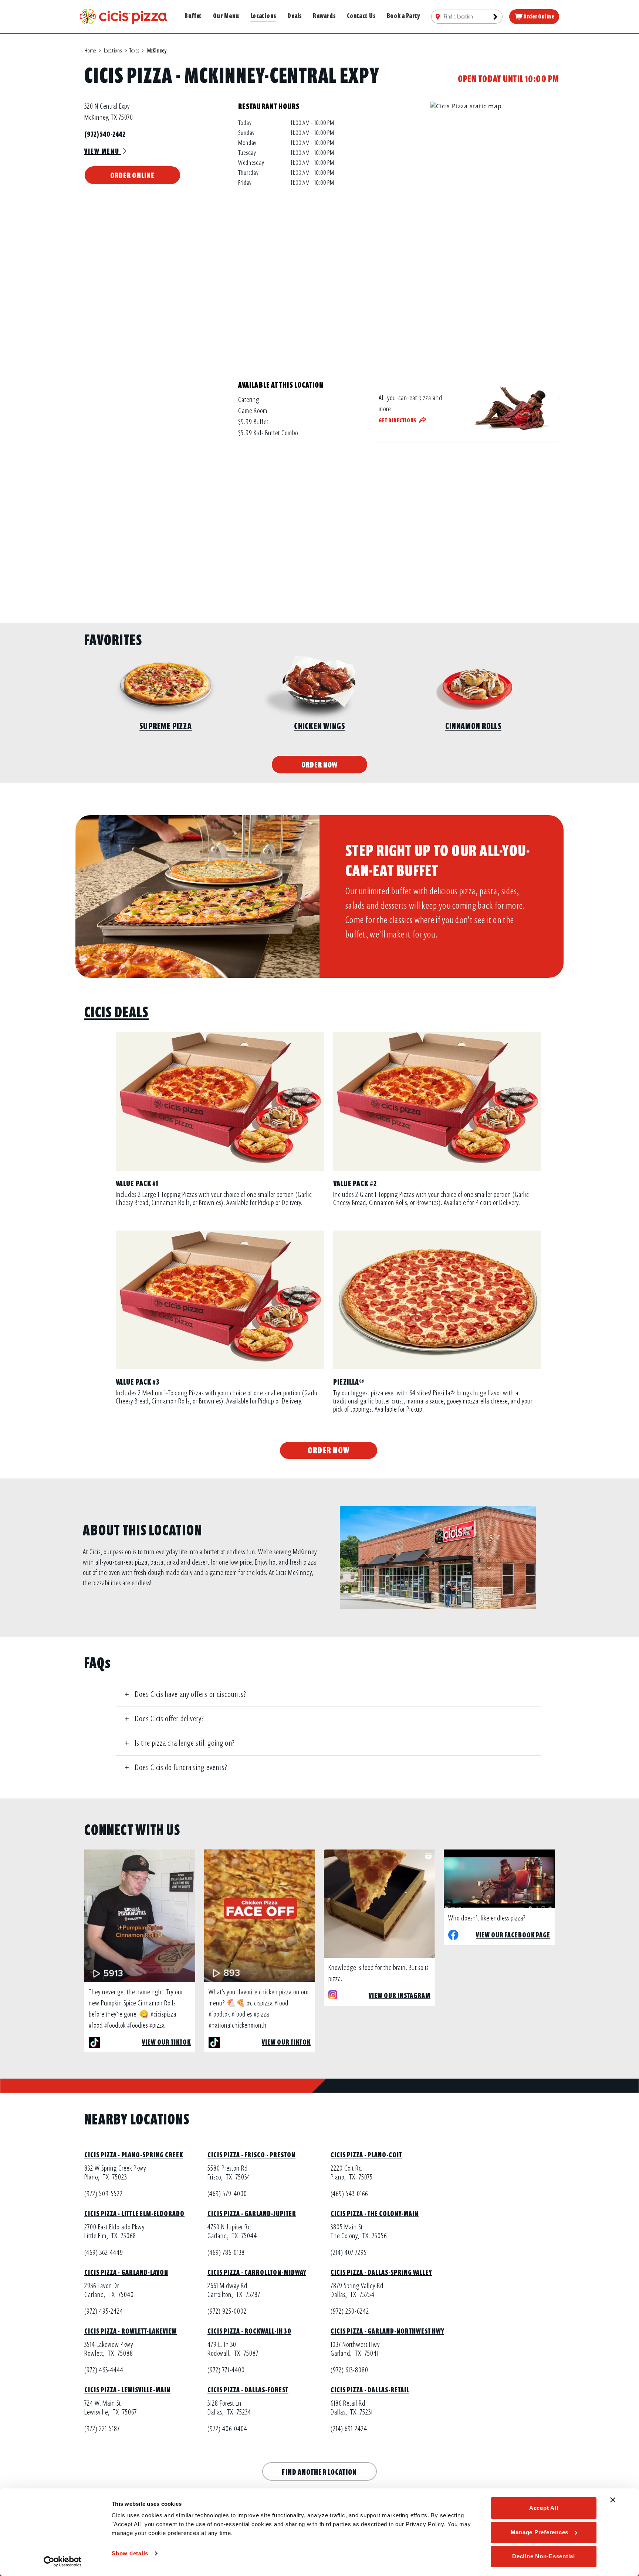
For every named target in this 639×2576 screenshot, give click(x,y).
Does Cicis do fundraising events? (181, 1767)
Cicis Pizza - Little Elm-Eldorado (134, 2214)
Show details (130, 2553)
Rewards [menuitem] (324, 16)
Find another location (319, 2472)
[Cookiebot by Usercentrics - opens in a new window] (63, 2562)
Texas (134, 51)
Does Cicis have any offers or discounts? (190, 1694)
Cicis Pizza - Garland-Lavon (126, 2272)
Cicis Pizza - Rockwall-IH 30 (249, 2331)
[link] (124, 16)
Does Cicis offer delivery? (170, 1719)
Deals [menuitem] (295, 16)
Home (90, 51)
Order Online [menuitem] (539, 17)
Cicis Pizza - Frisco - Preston (251, 2155)
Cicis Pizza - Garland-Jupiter (252, 2214)
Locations (113, 51)
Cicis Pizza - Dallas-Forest (248, 2390)
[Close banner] (613, 2500)
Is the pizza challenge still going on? (185, 1743)
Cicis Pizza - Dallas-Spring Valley (381, 2272)
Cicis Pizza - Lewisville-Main (127, 2390)
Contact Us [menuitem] (361, 16)
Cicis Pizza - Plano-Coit (366, 2155)
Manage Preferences (540, 2532)
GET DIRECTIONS (398, 421)
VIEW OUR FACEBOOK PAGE (513, 1935)
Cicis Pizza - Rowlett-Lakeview (131, 2331)
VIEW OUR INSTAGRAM (400, 1996)
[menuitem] (467, 17)
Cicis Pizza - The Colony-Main (375, 2214)
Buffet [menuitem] (193, 16)
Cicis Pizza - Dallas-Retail (370, 2390)
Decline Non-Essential (544, 2556)
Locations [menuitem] (263, 16)
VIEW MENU (103, 151)
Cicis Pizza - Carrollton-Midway (257, 2272)
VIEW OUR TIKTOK (166, 2042)
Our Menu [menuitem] (226, 16)
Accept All (544, 2508)
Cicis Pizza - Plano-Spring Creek (134, 2155)
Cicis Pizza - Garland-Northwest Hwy (387, 2331)
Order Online (132, 175)
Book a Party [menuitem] (404, 16)
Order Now (320, 765)
